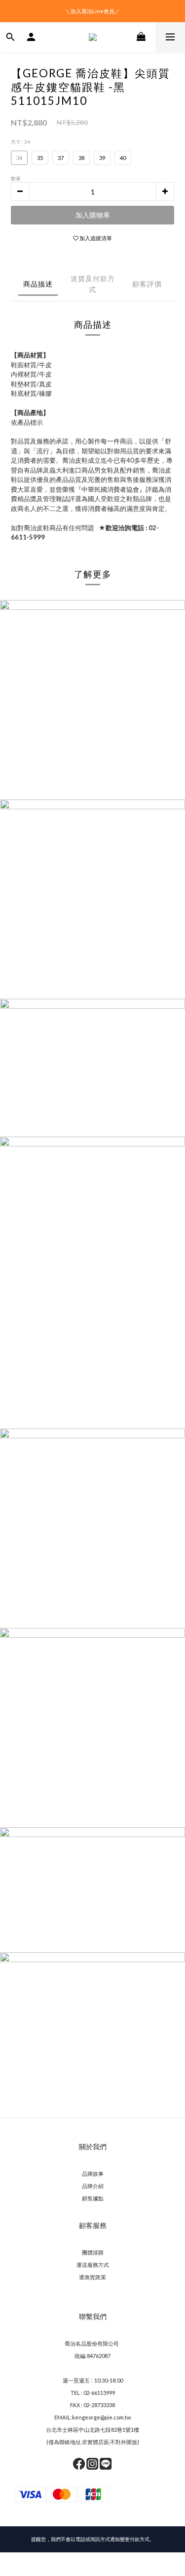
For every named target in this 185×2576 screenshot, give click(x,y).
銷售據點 (93, 2198)
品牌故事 (93, 2174)
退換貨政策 (92, 2277)
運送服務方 (90, 2265)
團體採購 (93, 2252)
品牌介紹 (93, 2186)
